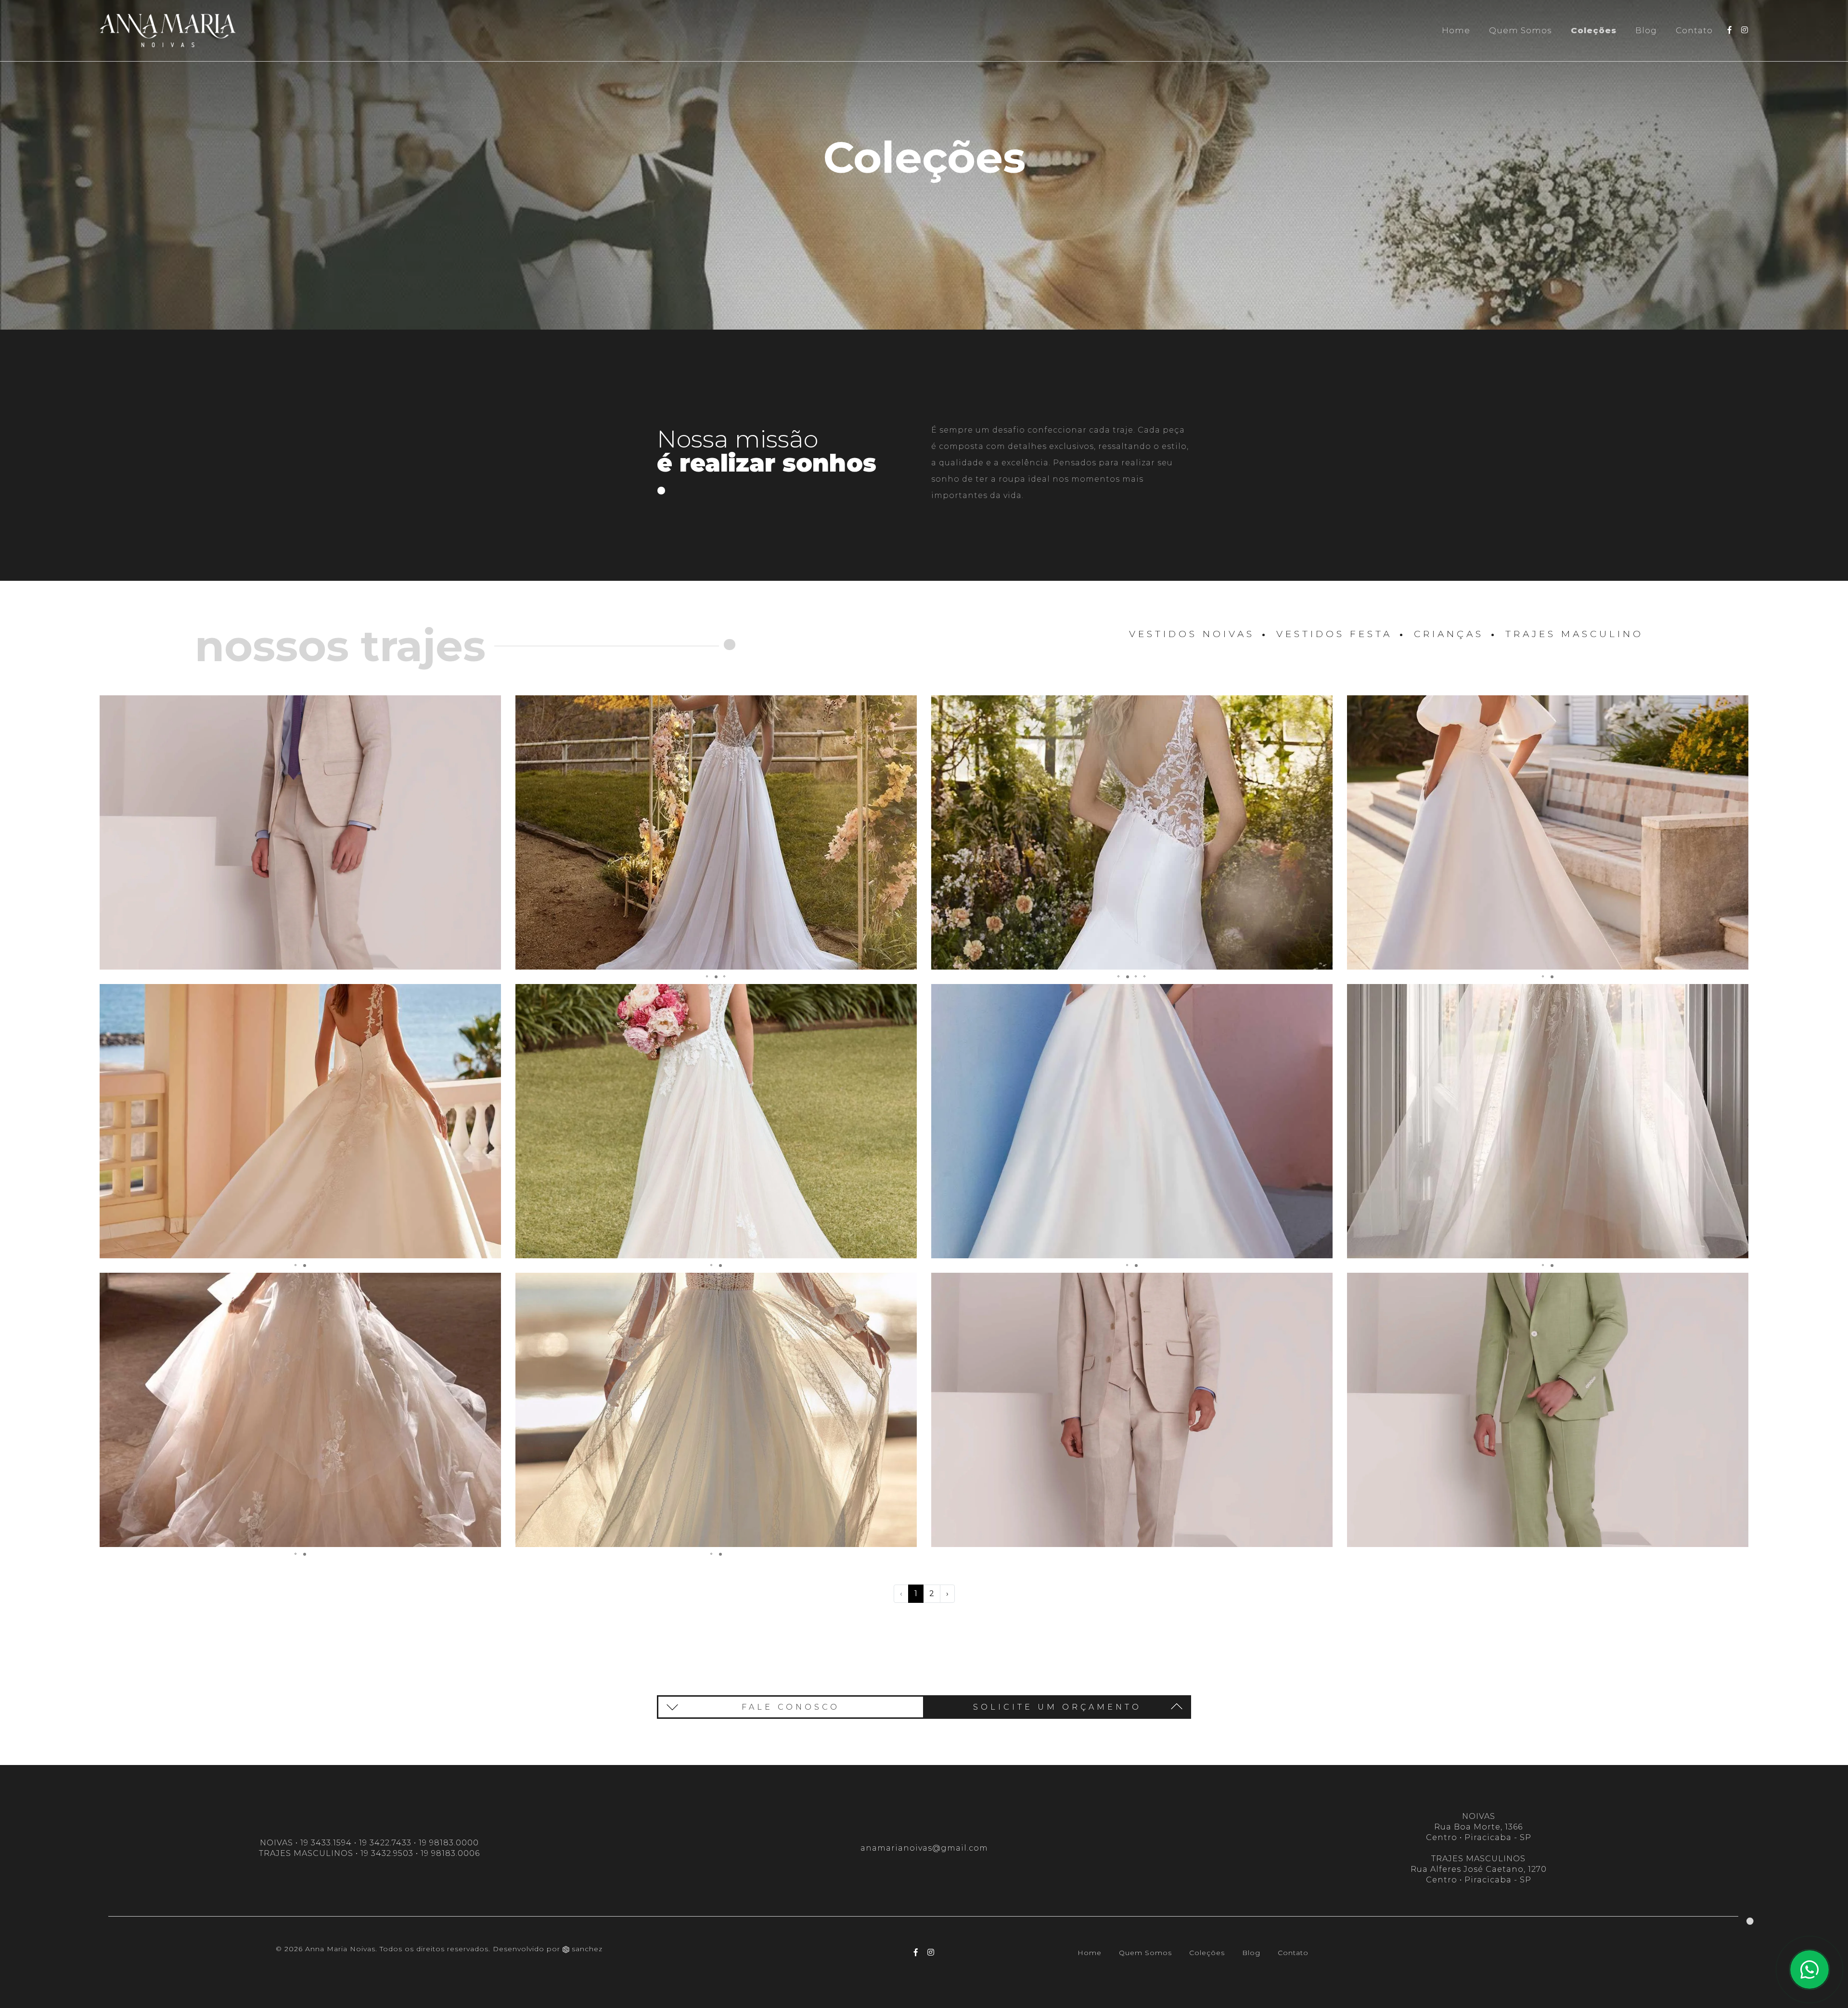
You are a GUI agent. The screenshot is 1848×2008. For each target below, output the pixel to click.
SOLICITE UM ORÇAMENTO (1057, 1707)
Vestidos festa (1334, 634)
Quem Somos (1521, 30)
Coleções (1596, 30)
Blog (1646, 30)
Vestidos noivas (1192, 634)
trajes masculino (1574, 634)
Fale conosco (791, 1707)
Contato (1694, 30)
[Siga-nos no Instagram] (1745, 30)
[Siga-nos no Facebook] (1730, 30)
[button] (492, 704)
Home (1456, 30)
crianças (1449, 634)
